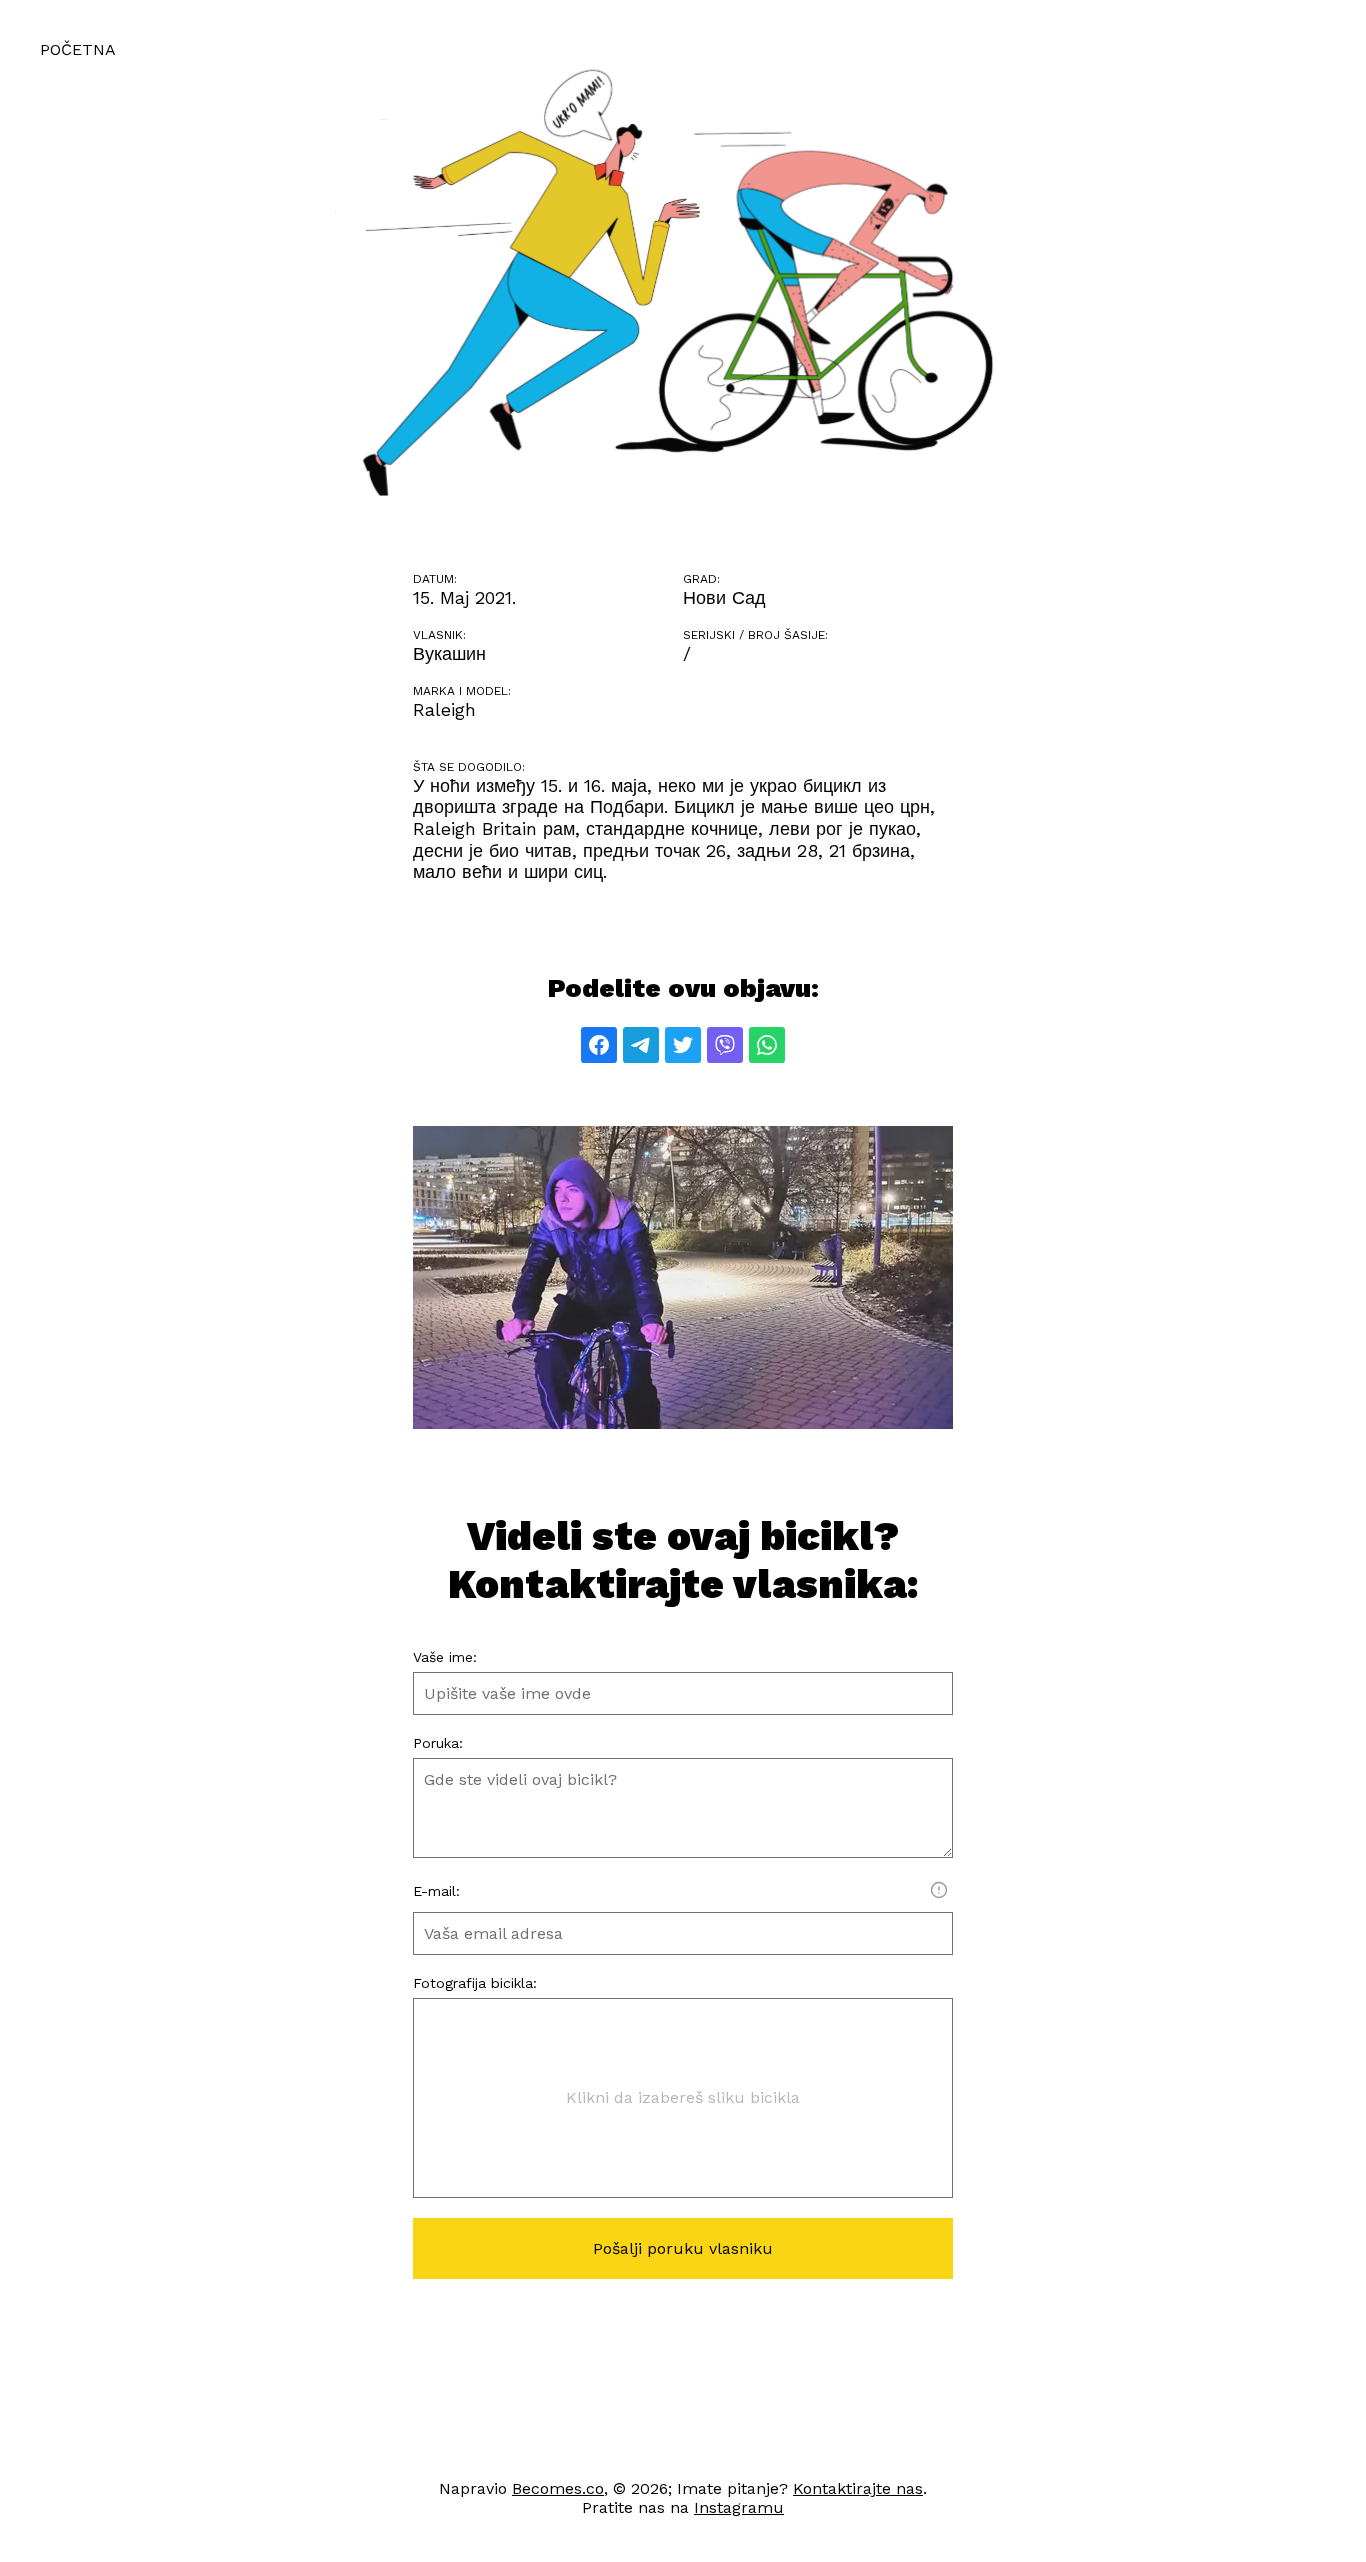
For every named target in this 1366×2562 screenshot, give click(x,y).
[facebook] (599, 1045)
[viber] (725, 1045)
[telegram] (641, 1045)
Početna (78, 49)
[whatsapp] (767, 1045)
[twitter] (683, 1045)
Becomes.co (558, 2488)
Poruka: (438, 1743)
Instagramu (739, 2507)
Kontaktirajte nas (858, 2488)
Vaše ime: (445, 1657)
